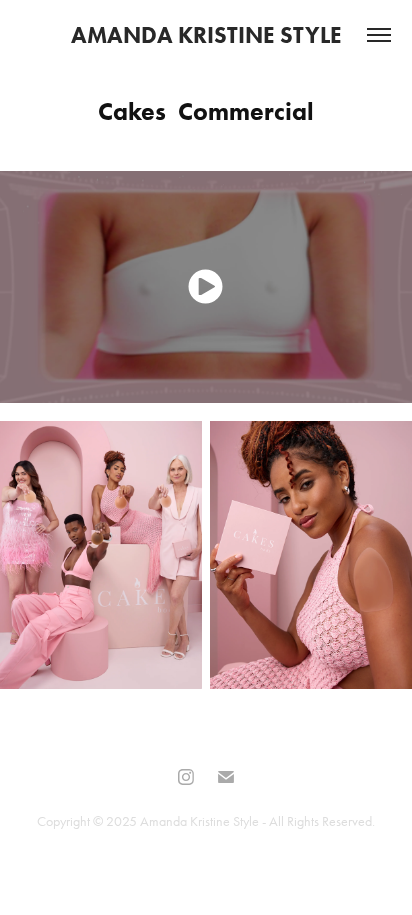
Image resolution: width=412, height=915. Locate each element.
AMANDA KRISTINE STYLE (206, 35)
